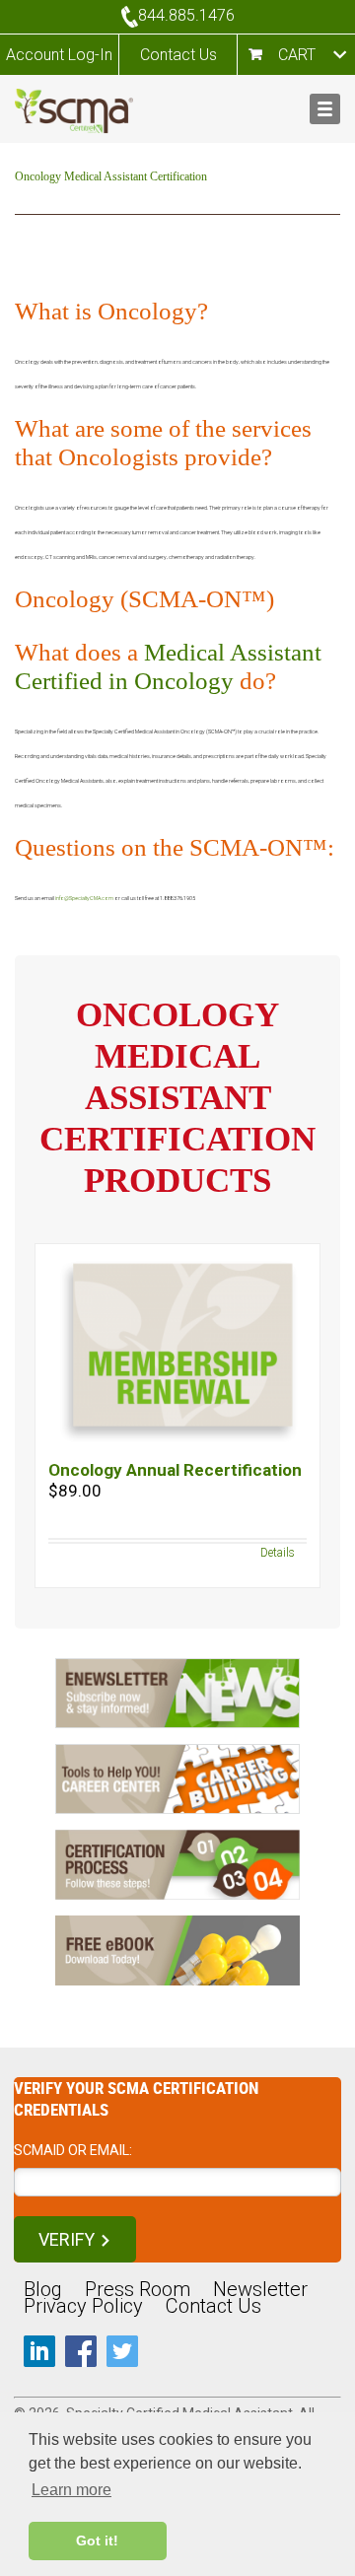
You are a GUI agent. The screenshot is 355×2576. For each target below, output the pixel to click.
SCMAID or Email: (73, 2150)
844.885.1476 (186, 15)
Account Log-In (59, 55)
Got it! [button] (97, 2541)
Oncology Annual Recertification (175, 1470)
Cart (297, 55)
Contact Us (178, 55)
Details (278, 1553)
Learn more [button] (71, 2490)
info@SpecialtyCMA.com (84, 898)
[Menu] (325, 109)
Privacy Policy (83, 2306)
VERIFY (67, 2239)
